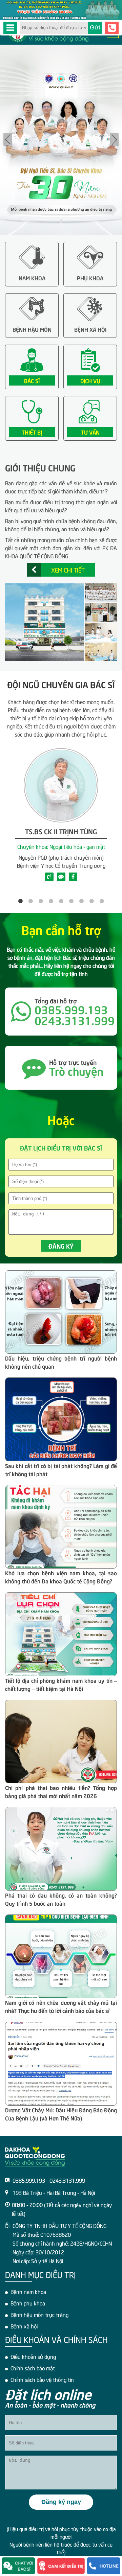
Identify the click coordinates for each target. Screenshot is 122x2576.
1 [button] (20, 901)
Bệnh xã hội (24, 2326)
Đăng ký (61, 1246)
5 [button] (61, 901)
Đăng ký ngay (61, 2502)
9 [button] (102, 901)
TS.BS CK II (61, 831)
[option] (61, 140)
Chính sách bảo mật (33, 2368)
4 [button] (51, 901)
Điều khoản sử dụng (33, 2356)
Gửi (95, 27)
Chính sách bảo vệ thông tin (42, 2379)
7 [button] (81, 901)
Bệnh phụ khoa (28, 2303)
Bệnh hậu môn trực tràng (39, 2314)
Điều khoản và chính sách (56, 2339)
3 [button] (41, 901)
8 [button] (91, 901)
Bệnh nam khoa (28, 2291)
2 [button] (30, 901)
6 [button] (71, 901)
